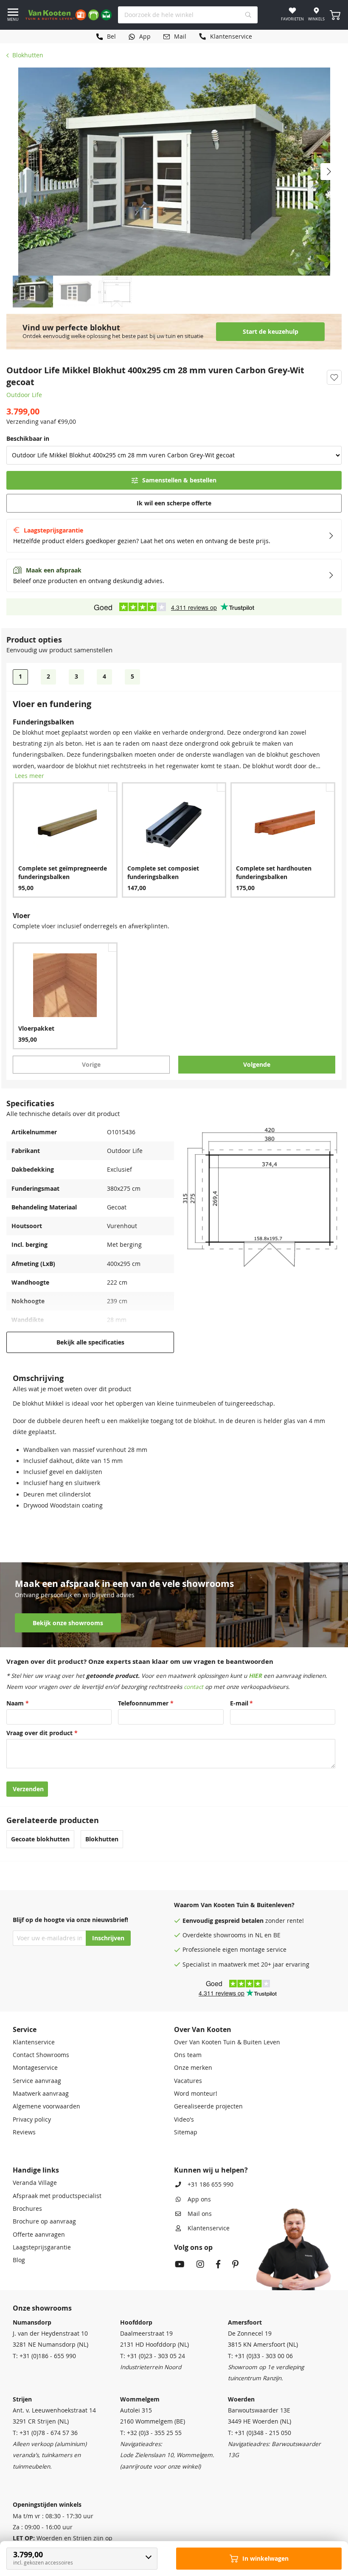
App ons (199, 2199)
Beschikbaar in (28, 439)
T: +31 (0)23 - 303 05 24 (153, 2356)
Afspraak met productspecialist (57, 2196)
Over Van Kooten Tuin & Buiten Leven (227, 2042)
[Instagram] (200, 2265)
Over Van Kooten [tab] (203, 2029)
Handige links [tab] (36, 2170)
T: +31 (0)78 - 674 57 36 (45, 2433)
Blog (19, 2260)
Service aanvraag (37, 2081)
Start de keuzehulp (271, 332)
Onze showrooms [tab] (42, 2308)
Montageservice (35, 2068)
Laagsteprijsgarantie (42, 2247)
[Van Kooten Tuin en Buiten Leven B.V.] (69, 15)
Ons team (188, 2055)
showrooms (230, 1935)
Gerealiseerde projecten (208, 2106)
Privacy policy (32, 2119)
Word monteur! (196, 2094)
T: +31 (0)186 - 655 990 (44, 2356)
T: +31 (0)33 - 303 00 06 (260, 2356)
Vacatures (188, 2081)
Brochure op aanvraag (44, 2221)
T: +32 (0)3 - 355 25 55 (151, 2433)
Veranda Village (35, 2183)
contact (194, 1687)
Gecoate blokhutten (40, 1839)
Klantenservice (34, 2042)
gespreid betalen (239, 1921)
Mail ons (200, 2214)
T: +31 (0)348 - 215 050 (260, 2433)
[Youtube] (180, 2265)
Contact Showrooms (41, 2055)
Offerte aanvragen (39, 2235)
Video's (184, 2119)
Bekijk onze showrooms (68, 1623)
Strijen (22, 2399)
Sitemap (186, 2132)
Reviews (24, 2132)
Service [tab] (25, 2029)
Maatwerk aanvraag (41, 2094)
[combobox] (188, 15)
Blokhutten (28, 55)
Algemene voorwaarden (46, 2106)
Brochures (27, 2209)
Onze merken (193, 2068)
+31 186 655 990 (210, 2184)
